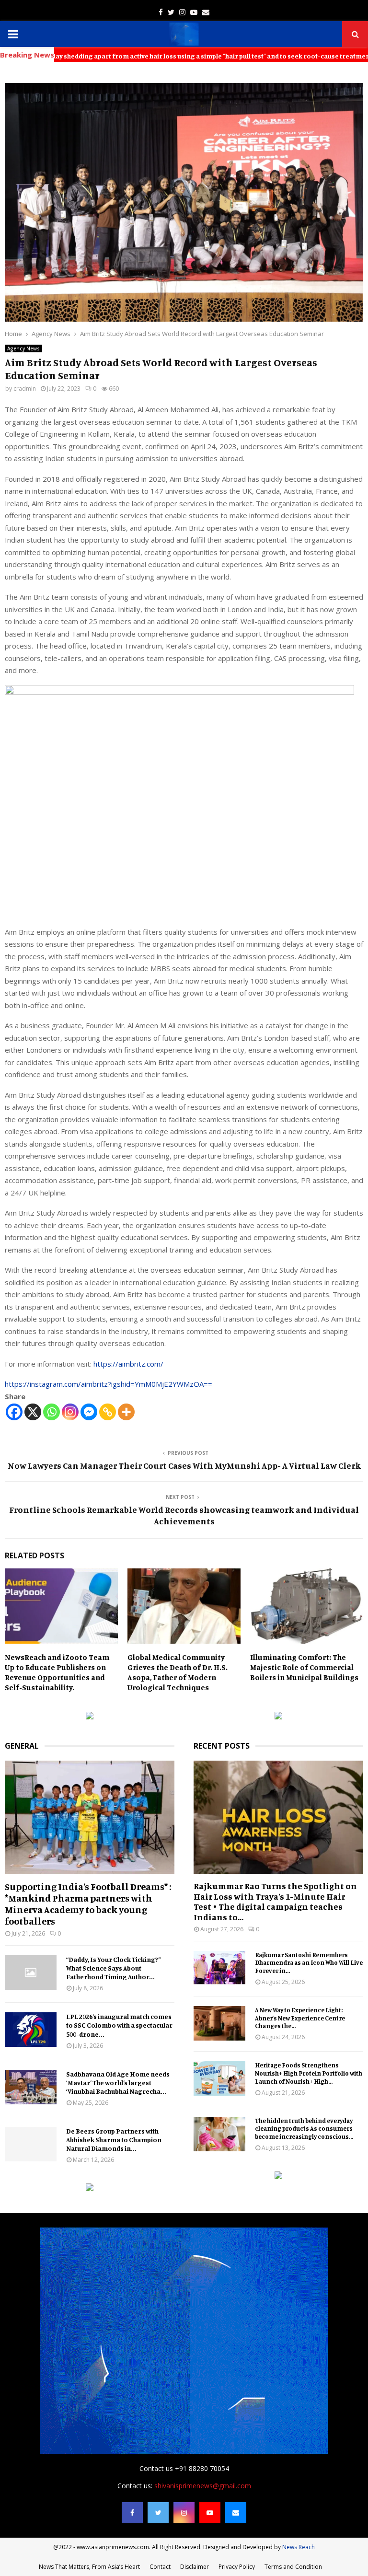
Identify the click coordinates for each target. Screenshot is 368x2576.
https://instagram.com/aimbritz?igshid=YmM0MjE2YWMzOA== (109, 1384)
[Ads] (90, 1717)
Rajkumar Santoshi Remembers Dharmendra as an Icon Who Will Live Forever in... (309, 1963)
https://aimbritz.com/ (128, 1364)
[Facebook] (14, 1412)
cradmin (25, 389)
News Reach (299, 2547)
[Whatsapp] (52, 1412)
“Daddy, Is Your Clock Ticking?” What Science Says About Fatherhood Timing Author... (114, 1968)
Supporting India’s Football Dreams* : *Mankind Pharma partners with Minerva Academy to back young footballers (88, 1904)
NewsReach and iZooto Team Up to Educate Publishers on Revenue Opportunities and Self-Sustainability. (57, 1672)
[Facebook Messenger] (89, 1412)
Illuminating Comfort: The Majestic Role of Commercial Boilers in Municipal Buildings (304, 1667)
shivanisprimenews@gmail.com (203, 2486)
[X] (33, 1412)
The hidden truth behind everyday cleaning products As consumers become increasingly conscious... (304, 2129)
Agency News (23, 348)
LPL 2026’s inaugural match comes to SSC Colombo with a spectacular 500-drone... (119, 2025)
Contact (160, 2567)
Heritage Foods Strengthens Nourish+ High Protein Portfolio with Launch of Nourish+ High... (309, 2073)
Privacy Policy (237, 2567)
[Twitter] (158, 2513)
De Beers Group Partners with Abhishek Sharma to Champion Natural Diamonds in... (114, 2140)
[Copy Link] (108, 1412)
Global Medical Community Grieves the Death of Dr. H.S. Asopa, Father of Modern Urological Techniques (178, 1672)
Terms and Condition (293, 2567)
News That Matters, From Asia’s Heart (89, 2567)
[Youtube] (210, 2513)
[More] (126, 1412)
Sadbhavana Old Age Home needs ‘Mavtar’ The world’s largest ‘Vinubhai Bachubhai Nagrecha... (118, 2083)
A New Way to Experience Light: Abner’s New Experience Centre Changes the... (300, 2018)
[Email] (236, 2513)
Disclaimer (195, 2567)
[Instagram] (70, 1412)
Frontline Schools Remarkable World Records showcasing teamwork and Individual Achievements (184, 1515)
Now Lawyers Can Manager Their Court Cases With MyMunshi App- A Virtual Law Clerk (184, 1465)
